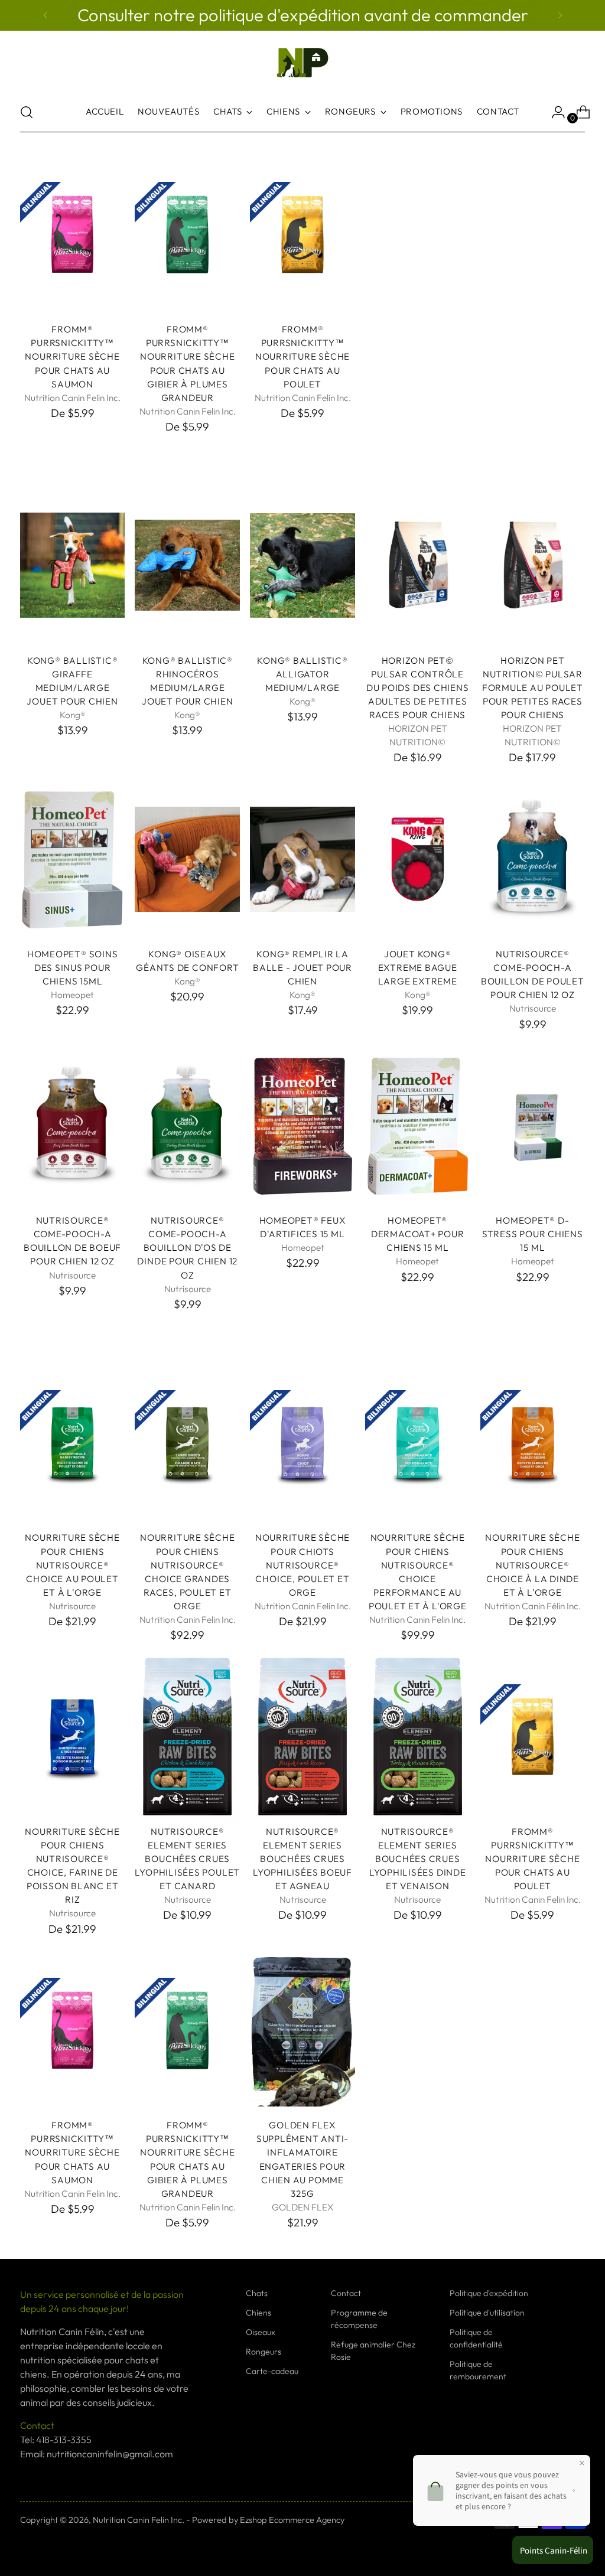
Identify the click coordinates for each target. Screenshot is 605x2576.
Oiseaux (261, 2332)
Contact (346, 2293)
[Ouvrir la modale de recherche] (27, 112)
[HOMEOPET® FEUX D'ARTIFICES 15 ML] (302, 1126)
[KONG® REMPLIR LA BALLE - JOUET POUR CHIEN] (302, 859)
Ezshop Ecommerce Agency (292, 2520)
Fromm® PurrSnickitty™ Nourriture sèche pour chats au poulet (302, 356)
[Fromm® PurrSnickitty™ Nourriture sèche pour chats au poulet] (302, 235)
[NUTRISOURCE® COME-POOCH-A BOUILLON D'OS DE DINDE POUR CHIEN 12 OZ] (187, 1126)
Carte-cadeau (272, 2371)
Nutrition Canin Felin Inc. (139, 2520)
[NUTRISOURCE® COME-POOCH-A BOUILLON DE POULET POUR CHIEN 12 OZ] (533, 859)
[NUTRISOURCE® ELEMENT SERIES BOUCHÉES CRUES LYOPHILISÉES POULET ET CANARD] (187, 1737)
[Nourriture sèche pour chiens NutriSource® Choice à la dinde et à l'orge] (533, 1443)
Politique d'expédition (489, 2293)
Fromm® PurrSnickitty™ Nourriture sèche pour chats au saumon (72, 356)
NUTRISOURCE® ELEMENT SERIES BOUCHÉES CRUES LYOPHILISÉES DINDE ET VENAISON (418, 1859)
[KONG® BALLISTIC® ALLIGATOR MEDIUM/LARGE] (302, 565)
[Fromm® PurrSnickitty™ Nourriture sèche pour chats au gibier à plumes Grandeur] (187, 235)
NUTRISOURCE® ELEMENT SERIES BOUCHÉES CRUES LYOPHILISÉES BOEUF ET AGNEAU (302, 1859)
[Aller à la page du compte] (554, 112)
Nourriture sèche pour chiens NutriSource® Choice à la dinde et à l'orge (532, 1565)
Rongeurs (264, 2352)
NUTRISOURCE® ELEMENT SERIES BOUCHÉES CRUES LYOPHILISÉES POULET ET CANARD (187, 1859)
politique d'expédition (281, 15)
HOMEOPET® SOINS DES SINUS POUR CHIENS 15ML (73, 968)
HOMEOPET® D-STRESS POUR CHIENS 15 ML (533, 1234)
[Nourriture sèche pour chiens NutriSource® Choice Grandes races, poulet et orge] (187, 1443)
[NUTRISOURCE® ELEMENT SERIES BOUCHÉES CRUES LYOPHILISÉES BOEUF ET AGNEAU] (302, 1737)
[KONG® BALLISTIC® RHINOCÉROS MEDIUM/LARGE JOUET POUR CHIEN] (187, 565)
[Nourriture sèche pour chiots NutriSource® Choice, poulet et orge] (302, 1443)
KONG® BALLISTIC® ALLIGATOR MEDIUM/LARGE (302, 674)
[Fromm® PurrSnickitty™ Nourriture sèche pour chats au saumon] (73, 235)
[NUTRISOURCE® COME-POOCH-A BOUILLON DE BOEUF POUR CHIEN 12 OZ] (73, 1126)
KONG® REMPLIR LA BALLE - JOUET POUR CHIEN (302, 968)
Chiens (258, 2313)
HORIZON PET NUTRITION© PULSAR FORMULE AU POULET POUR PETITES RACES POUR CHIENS (533, 688)
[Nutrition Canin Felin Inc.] (302, 63)
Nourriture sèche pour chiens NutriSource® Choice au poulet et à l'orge (72, 1565)
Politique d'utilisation (487, 2313)
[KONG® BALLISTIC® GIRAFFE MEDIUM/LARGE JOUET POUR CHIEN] (73, 565)
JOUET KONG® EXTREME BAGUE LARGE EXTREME (418, 968)
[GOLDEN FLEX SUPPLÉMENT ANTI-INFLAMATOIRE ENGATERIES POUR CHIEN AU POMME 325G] (302, 2031)
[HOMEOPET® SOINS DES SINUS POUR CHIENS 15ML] (73, 859)
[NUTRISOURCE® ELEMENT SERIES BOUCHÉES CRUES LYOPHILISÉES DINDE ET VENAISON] (418, 1737)
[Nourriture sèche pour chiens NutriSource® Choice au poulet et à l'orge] (73, 1443)
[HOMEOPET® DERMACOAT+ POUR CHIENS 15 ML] (418, 1126)
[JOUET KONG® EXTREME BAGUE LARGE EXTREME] (418, 859)
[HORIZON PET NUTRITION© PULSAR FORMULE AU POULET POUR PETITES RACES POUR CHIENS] (533, 565)
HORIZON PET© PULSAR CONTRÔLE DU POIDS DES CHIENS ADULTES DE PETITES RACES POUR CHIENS (418, 688)
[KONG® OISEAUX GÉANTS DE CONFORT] (187, 859)
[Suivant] (560, 15)
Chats (257, 2293)
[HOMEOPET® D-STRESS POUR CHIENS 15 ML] (533, 1126)
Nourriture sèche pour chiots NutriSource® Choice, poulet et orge (302, 1565)
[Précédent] (45, 15)
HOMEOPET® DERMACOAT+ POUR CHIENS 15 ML (418, 1234)
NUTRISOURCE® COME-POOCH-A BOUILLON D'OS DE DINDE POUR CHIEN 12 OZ (187, 1248)
